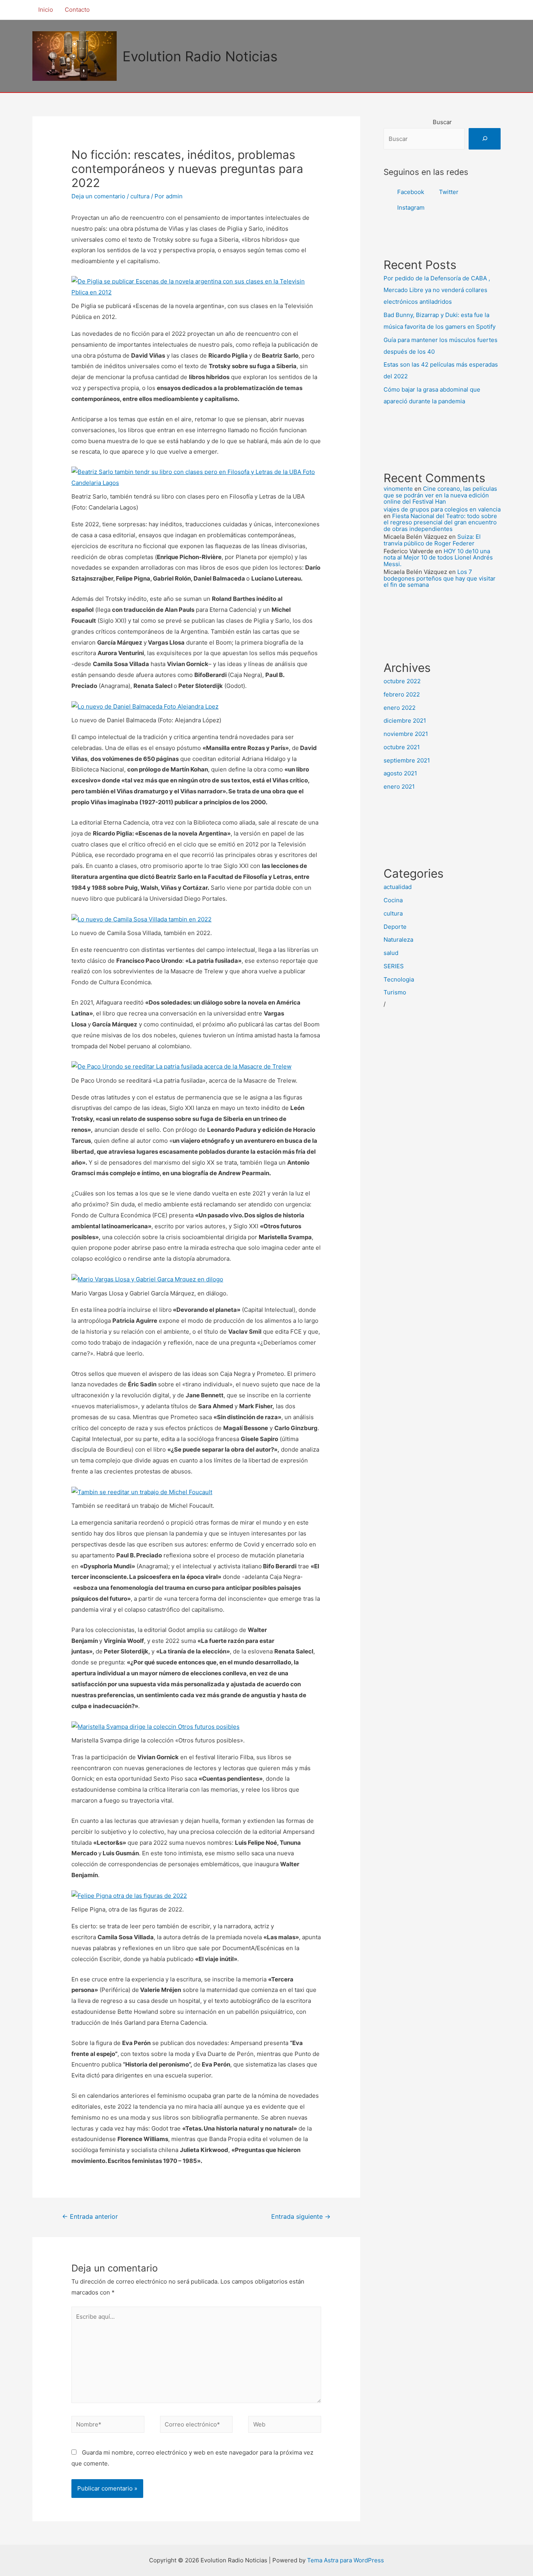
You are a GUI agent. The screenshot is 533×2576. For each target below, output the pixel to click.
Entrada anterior (90, 2217)
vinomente (398, 489)
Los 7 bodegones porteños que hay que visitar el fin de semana (440, 578)
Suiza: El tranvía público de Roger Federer (432, 540)
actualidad (398, 887)
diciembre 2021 (405, 721)
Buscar (442, 122)
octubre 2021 (402, 747)
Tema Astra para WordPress (346, 2560)
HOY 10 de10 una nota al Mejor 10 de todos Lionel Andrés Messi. (438, 558)
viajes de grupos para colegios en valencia (442, 509)
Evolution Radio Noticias (200, 56)
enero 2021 (399, 787)
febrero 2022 (402, 694)
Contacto (77, 10)
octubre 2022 (402, 681)
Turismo (395, 992)
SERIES (394, 966)
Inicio (46, 10)
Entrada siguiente (301, 2217)
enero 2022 (400, 708)
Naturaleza (398, 940)
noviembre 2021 (406, 734)
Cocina (393, 900)
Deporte (395, 927)
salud (391, 953)
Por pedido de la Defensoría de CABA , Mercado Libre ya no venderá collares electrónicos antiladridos (437, 290)
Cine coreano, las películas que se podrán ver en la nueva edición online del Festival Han (440, 495)
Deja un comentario (98, 196)
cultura (140, 196)
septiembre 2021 (407, 760)
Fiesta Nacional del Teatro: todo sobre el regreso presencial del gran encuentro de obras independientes (440, 522)
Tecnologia (399, 979)
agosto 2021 (400, 773)
